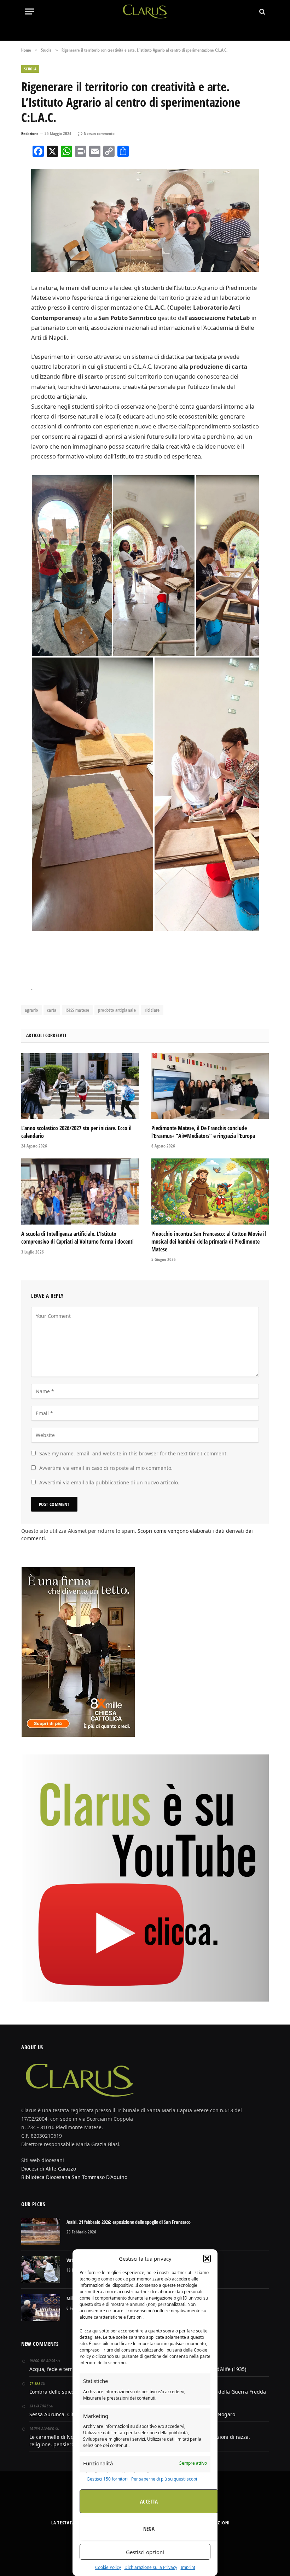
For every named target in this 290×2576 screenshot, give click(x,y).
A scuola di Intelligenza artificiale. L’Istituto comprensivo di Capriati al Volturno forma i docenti (77, 1238)
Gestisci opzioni (145, 2552)
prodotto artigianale (117, 1010)
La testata (63, 2523)
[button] (207, 2259)
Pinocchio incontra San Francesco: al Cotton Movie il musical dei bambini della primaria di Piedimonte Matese (209, 1242)
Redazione (30, 133)
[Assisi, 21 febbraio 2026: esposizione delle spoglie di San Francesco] (41, 2231)
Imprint (188, 2567)
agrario (31, 1010)
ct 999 (35, 2383)
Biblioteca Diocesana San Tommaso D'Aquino (74, 2177)
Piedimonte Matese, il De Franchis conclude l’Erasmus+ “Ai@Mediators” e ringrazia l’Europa (203, 1132)
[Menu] (29, 11)
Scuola (30, 69)
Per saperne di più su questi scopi (164, 2479)
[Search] (262, 11)
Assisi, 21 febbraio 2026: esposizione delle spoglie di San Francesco (129, 2222)
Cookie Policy (108, 2567)
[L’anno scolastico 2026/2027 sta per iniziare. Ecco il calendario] (80, 1086)
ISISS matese (77, 1010)
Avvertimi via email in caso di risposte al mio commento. (106, 1468)
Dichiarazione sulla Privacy (151, 2567)
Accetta (149, 2501)
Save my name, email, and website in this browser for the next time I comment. (134, 1453)
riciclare (152, 1010)
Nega (149, 2529)
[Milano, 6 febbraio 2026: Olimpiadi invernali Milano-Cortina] (41, 2308)
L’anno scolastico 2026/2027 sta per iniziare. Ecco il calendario (76, 1132)
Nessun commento (99, 133)
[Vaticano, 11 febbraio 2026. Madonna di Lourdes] (41, 2270)
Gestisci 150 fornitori (107, 2479)
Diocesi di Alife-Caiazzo (49, 2169)
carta (52, 1010)
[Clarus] (145, 11)
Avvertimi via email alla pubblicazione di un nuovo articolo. (109, 1482)
